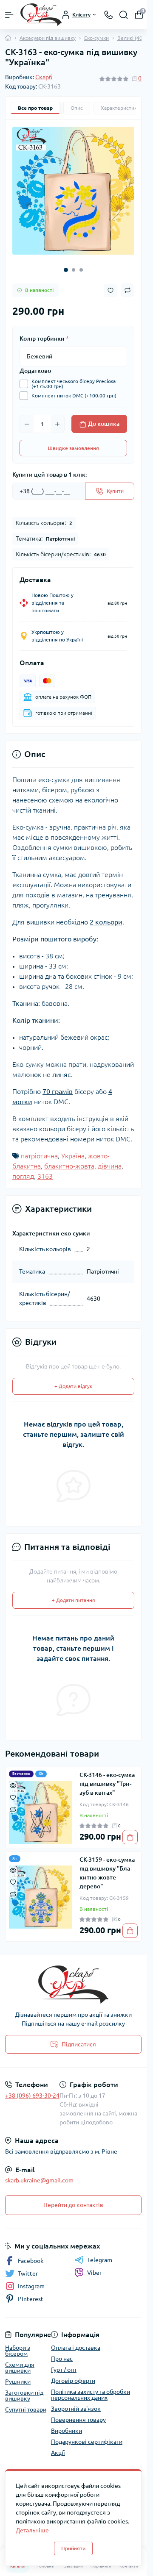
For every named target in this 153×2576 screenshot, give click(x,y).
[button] (66, 264)
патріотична (39, 1150)
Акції (58, 2447)
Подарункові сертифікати (87, 2436)
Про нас (62, 2353)
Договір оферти (73, 2375)
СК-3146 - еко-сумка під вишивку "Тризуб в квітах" (107, 1778)
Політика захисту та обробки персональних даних (91, 2389)
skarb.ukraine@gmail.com (39, 2174)
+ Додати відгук (73, 1380)
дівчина (110, 1160)
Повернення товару (78, 2414)
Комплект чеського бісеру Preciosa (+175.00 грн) (74, 378)
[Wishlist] (13, 1791)
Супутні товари (26, 2404)
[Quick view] (13, 1779)
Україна (73, 1150)
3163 (45, 1170)
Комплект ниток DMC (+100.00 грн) (74, 390)
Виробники (67, 2425)
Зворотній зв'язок (76, 2403)
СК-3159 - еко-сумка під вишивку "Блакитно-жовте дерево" (107, 1867)
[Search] (124, 15)
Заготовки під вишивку (24, 2390)
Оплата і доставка (76, 2342)
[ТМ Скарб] (73, 1979)
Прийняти (73, 2548)
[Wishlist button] (110, 285)
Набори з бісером (18, 2345)
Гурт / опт (64, 2364)
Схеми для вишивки (20, 2362)
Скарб (44, 77)
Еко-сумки (96, 38)
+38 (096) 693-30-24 (32, 2090)
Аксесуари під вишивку (48, 38)
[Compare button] (127, 284)
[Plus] (57, 418)
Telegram (100, 2254)
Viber (94, 2267)
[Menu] (9, 15)
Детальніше (32, 2530)
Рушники (18, 2376)
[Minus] (27, 418)
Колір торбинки (44, 333)
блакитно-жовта (69, 1160)
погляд (23, 1170)
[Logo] (41, 15)
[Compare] (13, 1803)
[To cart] (130, 1831)
